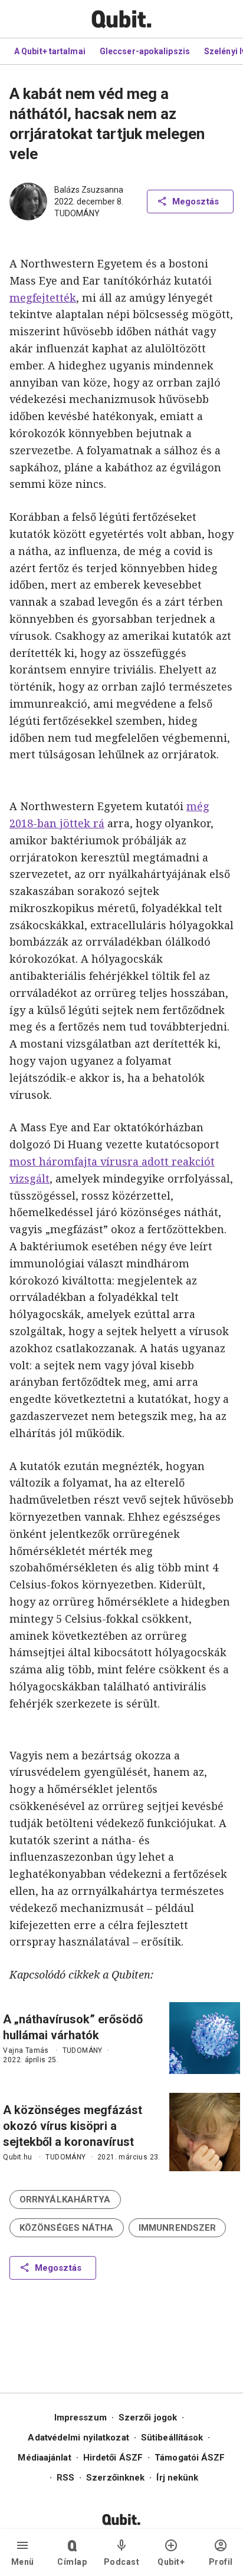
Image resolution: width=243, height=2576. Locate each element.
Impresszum (81, 2418)
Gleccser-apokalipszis (145, 51)
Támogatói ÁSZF (190, 2458)
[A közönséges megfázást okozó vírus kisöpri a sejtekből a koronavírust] (205, 2132)
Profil (221, 2562)
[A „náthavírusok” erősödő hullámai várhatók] (205, 2038)
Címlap (72, 2562)
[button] (65, 2199)
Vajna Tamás (26, 2050)
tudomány (77, 213)
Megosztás (196, 202)
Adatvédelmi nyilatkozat (78, 2438)
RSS (65, 2478)
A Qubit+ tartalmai (50, 51)
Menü (23, 2562)
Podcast (122, 2562)
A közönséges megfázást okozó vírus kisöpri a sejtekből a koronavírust (73, 2126)
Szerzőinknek (115, 2478)
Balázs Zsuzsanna (89, 190)
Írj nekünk (177, 2478)
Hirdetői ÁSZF (113, 2458)
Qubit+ (171, 2562)
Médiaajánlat (44, 2458)
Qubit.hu (17, 2157)
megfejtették (43, 298)
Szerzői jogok (148, 2418)
